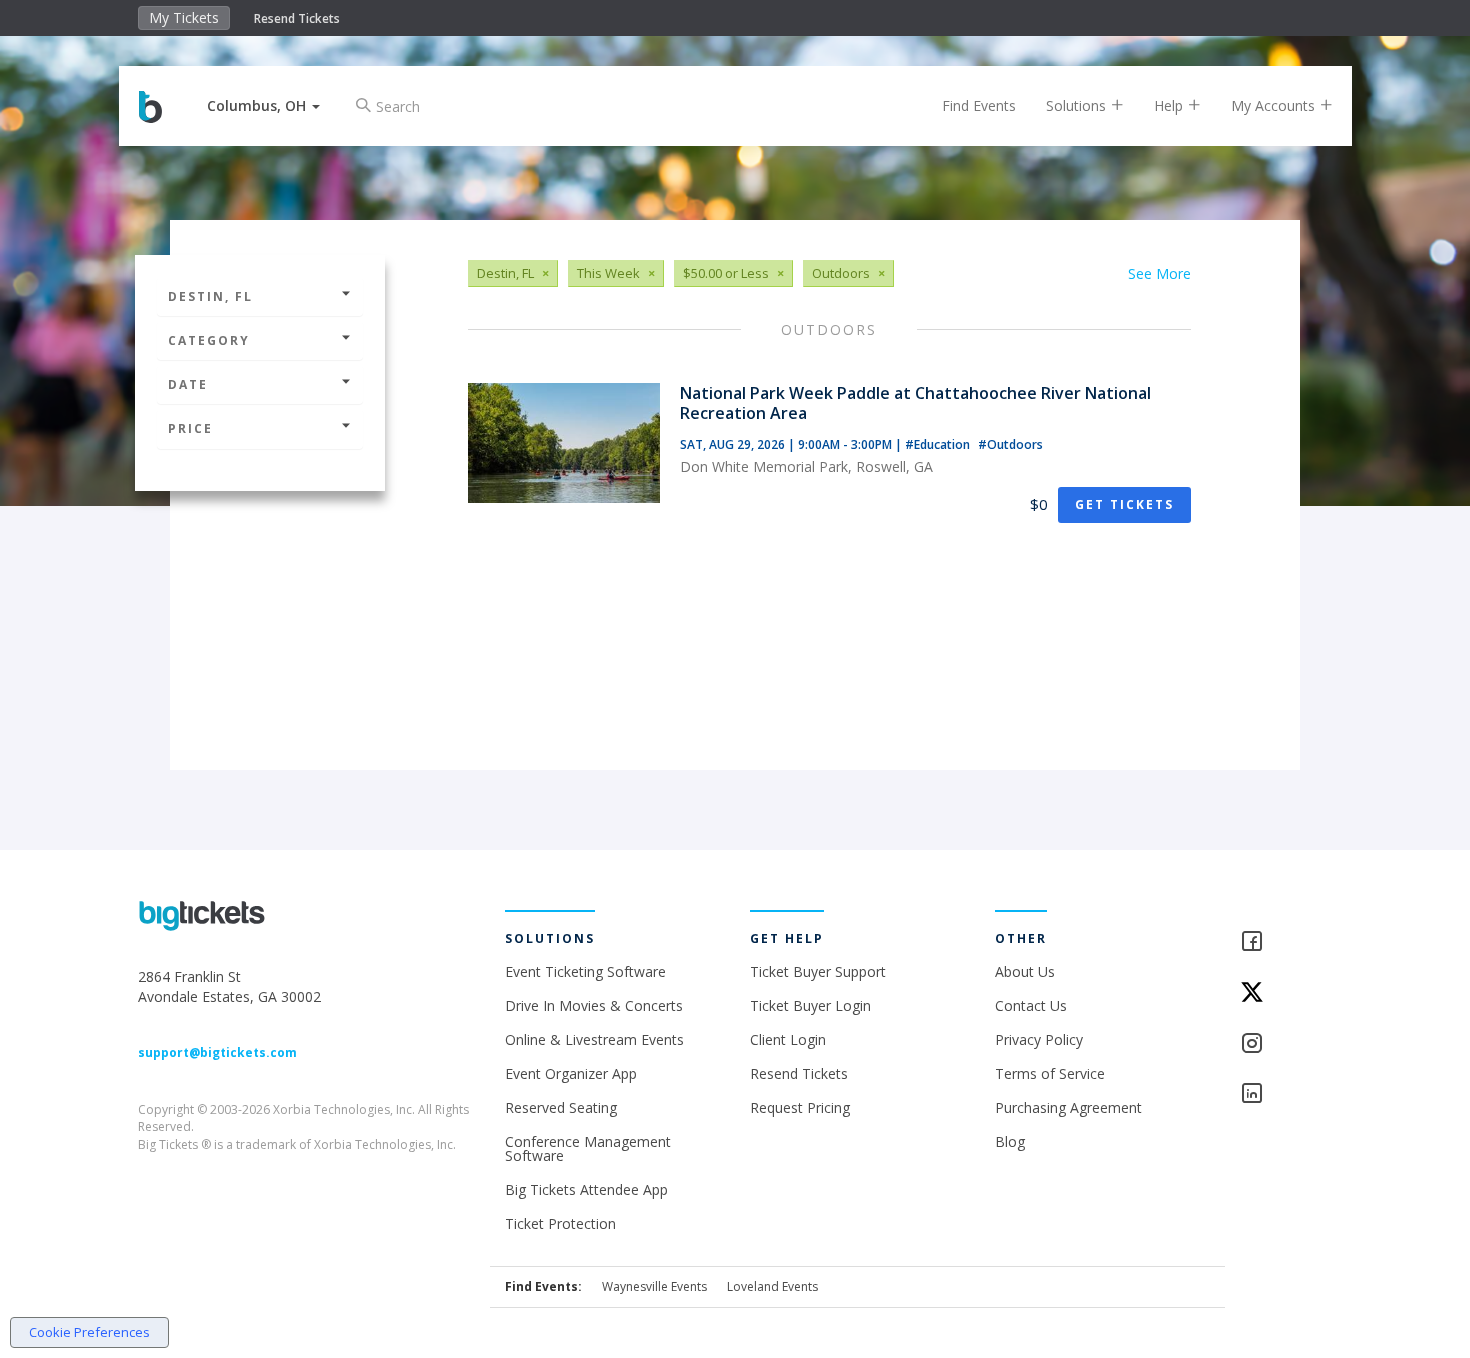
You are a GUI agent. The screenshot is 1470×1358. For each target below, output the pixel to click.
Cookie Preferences (89, 1332)
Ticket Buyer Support (818, 971)
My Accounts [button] (1275, 105)
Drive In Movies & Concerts (594, 1005)
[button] (263, 105)
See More (1159, 273)
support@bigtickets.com (217, 1052)
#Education (939, 444)
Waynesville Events (654, 1286)
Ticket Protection (560, 1223)
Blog (1010, 1141)
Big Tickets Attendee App (586, 1189)
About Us (1025, 971)
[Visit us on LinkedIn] (1286, 1094)
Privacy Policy (1039, 1039)
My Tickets (184, 17)
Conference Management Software (588, 1148)
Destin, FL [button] (210, 296)
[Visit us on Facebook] (1286, 942)
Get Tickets (1124, 504)
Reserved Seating (561, 1107)
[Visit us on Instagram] (1286, 1044)
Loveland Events (772, 1286)
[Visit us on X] (1286, 993)
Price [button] (190, 428)
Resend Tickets (297, 18)
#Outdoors (1010, 444)
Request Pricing (800, 1107)
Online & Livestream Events (594, 1039)
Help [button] (1170, 105)
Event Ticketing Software (585, 971)
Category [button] (209, 340)
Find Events (979, 105)
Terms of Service (1050, 1073)
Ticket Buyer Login (810, 1005)
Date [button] (188, 384)
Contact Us (1031, 1005)
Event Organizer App (571, 1073)
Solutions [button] (1078, 105)
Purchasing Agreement (1068, 1107)
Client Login (788, 1039)
